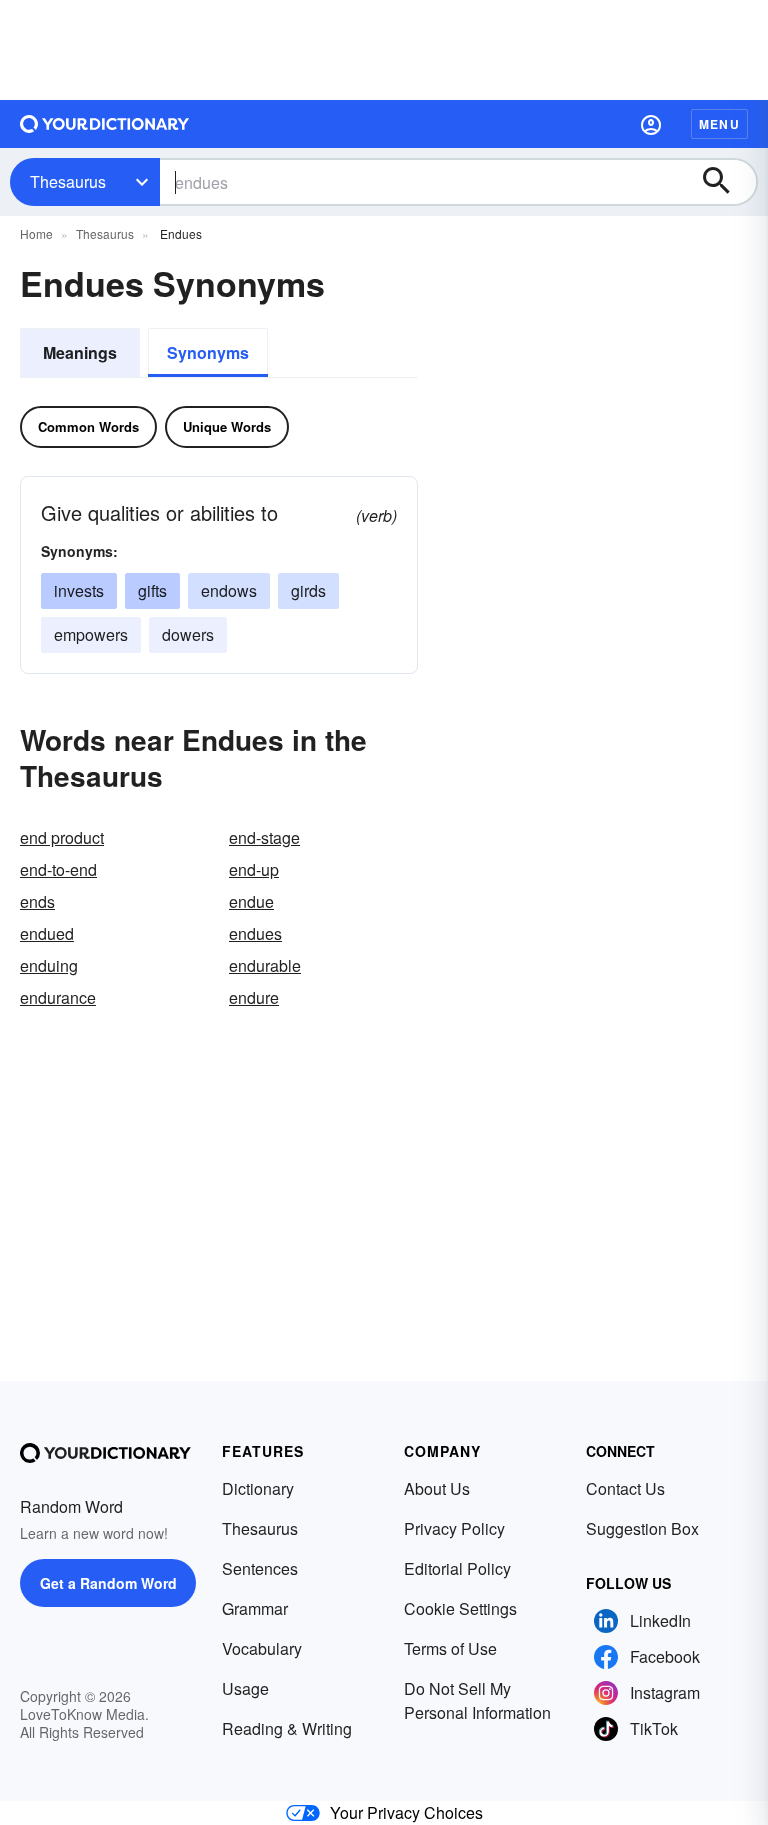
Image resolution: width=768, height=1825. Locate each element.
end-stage (264, 837)
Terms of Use (450, 1648)
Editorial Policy (457, 1568)
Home (36, 233)
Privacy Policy (454, 1528)
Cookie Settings (460, 1608)
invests (79, 590)
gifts (152, 590)
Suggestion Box (642, 1528)
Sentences (260, 1568)
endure (254, 997)
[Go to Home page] (105, 124)
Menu (719, 124)
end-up (254, 869)
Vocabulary (262, 1648)
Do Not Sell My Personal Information (477, 1700)
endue (251, 901)
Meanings (80, 352)
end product (62, 837)
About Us (437, 1488)
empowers (91, 634)
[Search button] (726, 182)
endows (229, 590)
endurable (265, 965)
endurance (58, 997)
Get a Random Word (108, 1583)
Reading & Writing (287, 1728)
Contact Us (625, 1488)
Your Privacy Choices (406, 1812)
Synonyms (208, 352)
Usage (245, 1688)
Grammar (255, 1608)
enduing (49, 965)
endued (47, 933)
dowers (188, 634)
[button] (651, 124)
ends (37, 901)
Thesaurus (68, 181)
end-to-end (58, 869)
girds (308, 590)
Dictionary (258, 1488)
